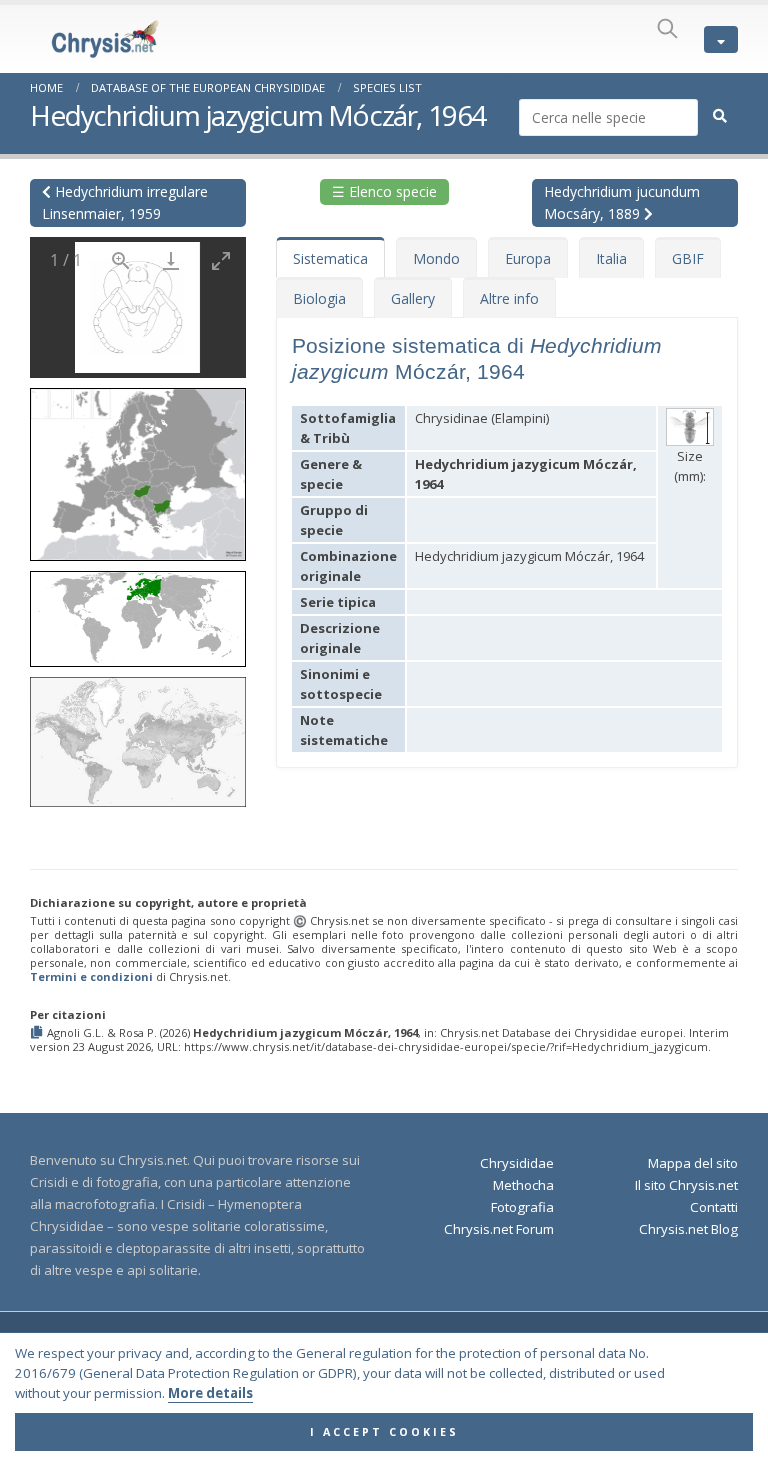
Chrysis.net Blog (688, 1229)
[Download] (171, 260)
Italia (611, 258)
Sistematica (330, 258)
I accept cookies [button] (384, 1432)
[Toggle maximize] (221, 260)
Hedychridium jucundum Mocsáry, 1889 (622, 202)
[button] (138, 467)
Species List (387, 87)
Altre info (509, 298)
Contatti (714, 1207)
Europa (528, 258)
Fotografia (522, 1207)
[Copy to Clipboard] (38, 1033)
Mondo (436, 258)
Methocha (523, 1185)
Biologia (319, 298)
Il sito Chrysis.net (686, 1185)
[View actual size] (121, 260)
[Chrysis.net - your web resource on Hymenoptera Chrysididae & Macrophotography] (85, 39)
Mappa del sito (693, 1163)
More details (210, 1393)
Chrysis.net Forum (499, 1229)
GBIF (688, 258)
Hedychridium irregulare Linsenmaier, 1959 (125, 202)
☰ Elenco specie (384, 191)
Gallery (413, 298)
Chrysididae (517, 1163)
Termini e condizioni (91, 976)
